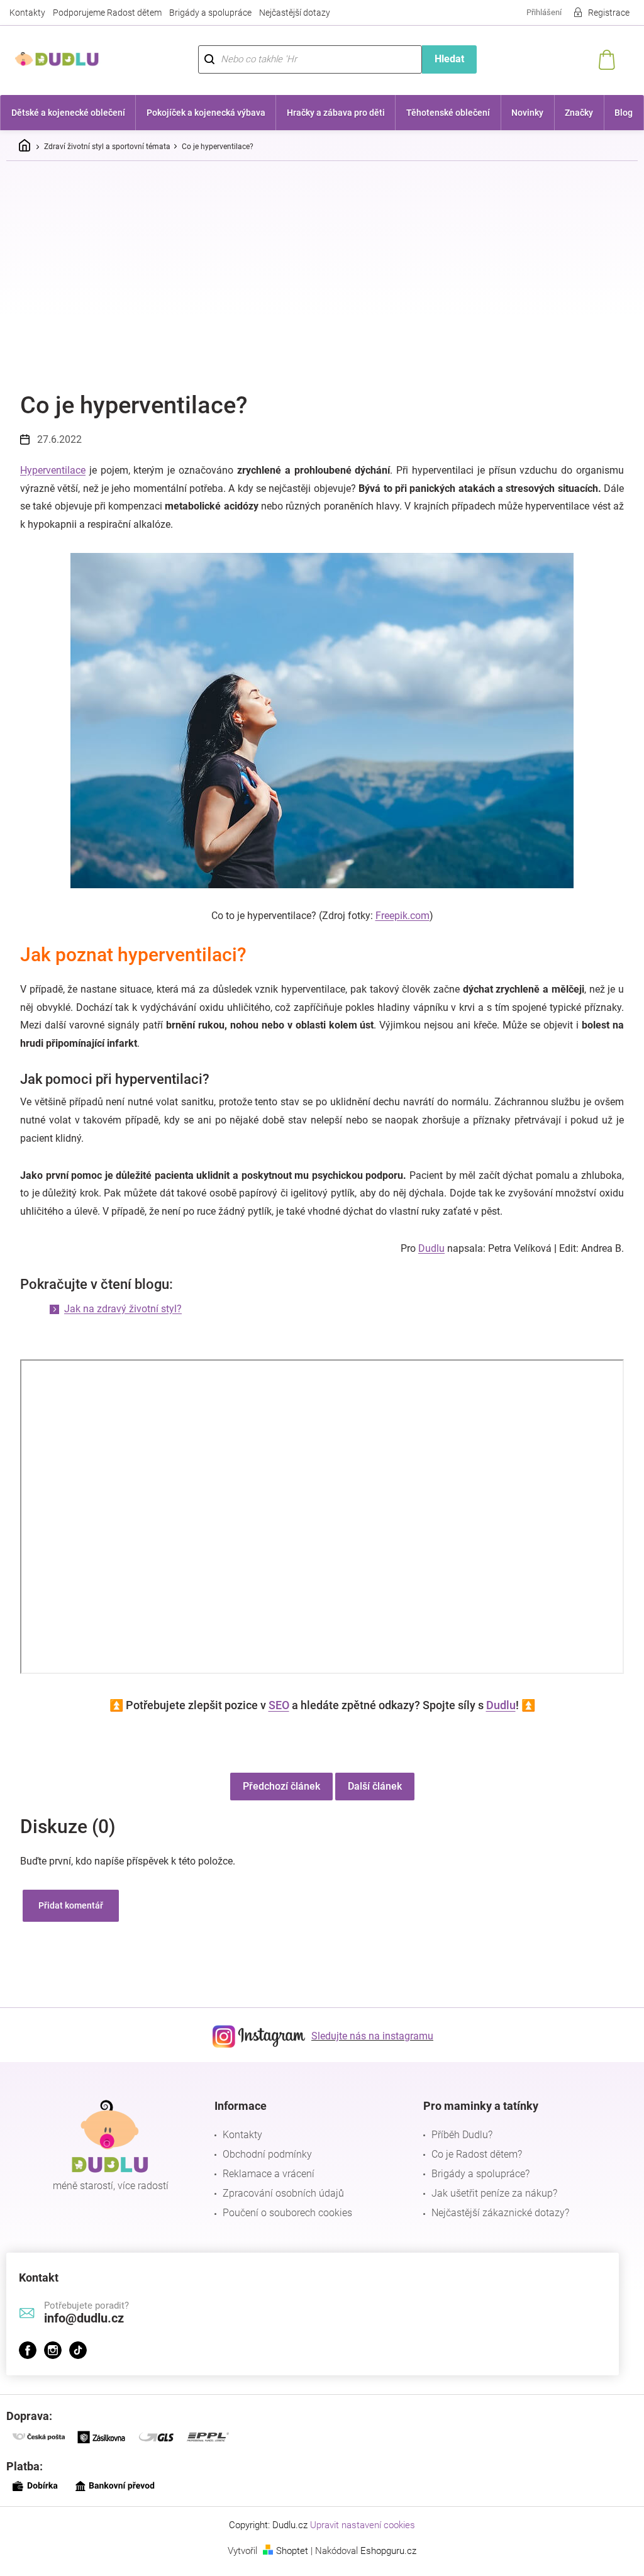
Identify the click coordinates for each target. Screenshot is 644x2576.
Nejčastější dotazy (295, 13)
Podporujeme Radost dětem (107, 13)
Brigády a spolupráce (210, 13)
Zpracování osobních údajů (280, 2193)
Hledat (442, 59)
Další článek (370, 1786)
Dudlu (427, 1248)
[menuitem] (67, 113)
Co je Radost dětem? (470, 2154)
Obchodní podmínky (264, 2154)
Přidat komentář (66, 1905)
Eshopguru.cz (384, 2551)
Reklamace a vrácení (265, 2174)
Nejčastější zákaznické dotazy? (494, 2213)
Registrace (599, 13)
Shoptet (288, 2551)
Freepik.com (397, 916)
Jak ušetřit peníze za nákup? (488, 2193)
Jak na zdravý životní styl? (119, 1309)
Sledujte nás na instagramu (368, 2036)
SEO (274, 1705)
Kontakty (27, 13)
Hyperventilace (48, 470)
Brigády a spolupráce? (474, 2174)
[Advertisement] (322, 265)
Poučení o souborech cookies (284, 2213)
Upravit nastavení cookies (358, 2525)
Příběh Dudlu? (456, 2135)
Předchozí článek (276, 1786)
